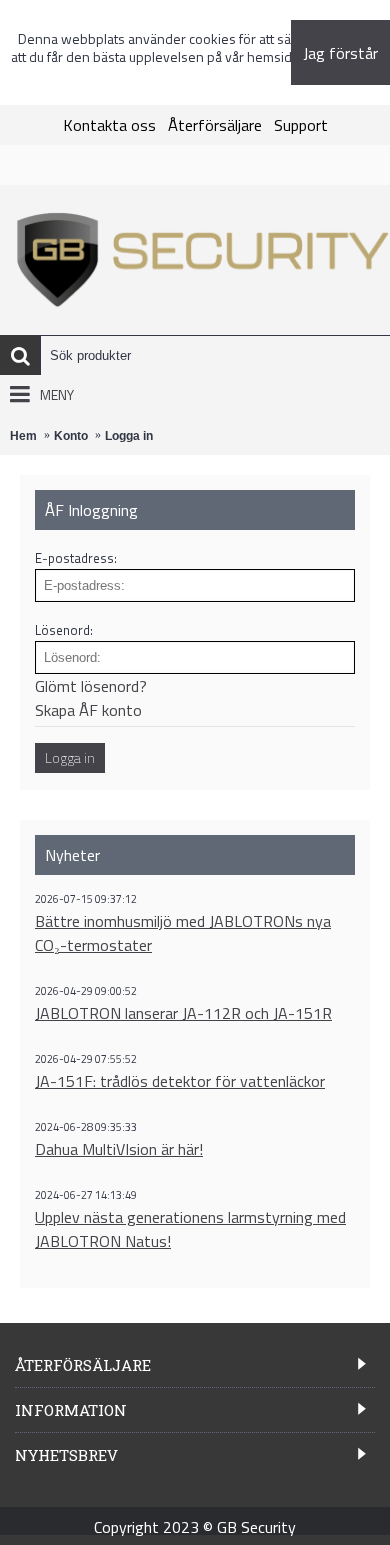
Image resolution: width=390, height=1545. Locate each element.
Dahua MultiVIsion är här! (119, 1149)
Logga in (129, 436)
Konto (71, 436)
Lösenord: (64, 630)
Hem (23, 436)
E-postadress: (76, 558)
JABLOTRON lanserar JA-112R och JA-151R (183, 1013)
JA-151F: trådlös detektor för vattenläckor (180, 1081)
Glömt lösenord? (91, 686)
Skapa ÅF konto (88, 710)
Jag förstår (340, 53)
